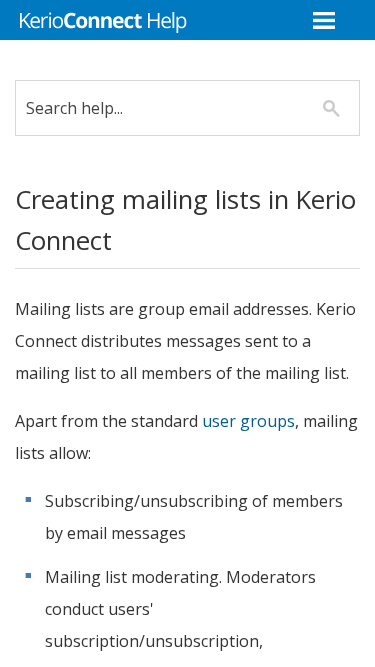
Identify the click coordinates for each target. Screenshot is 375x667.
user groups (248, 421)
